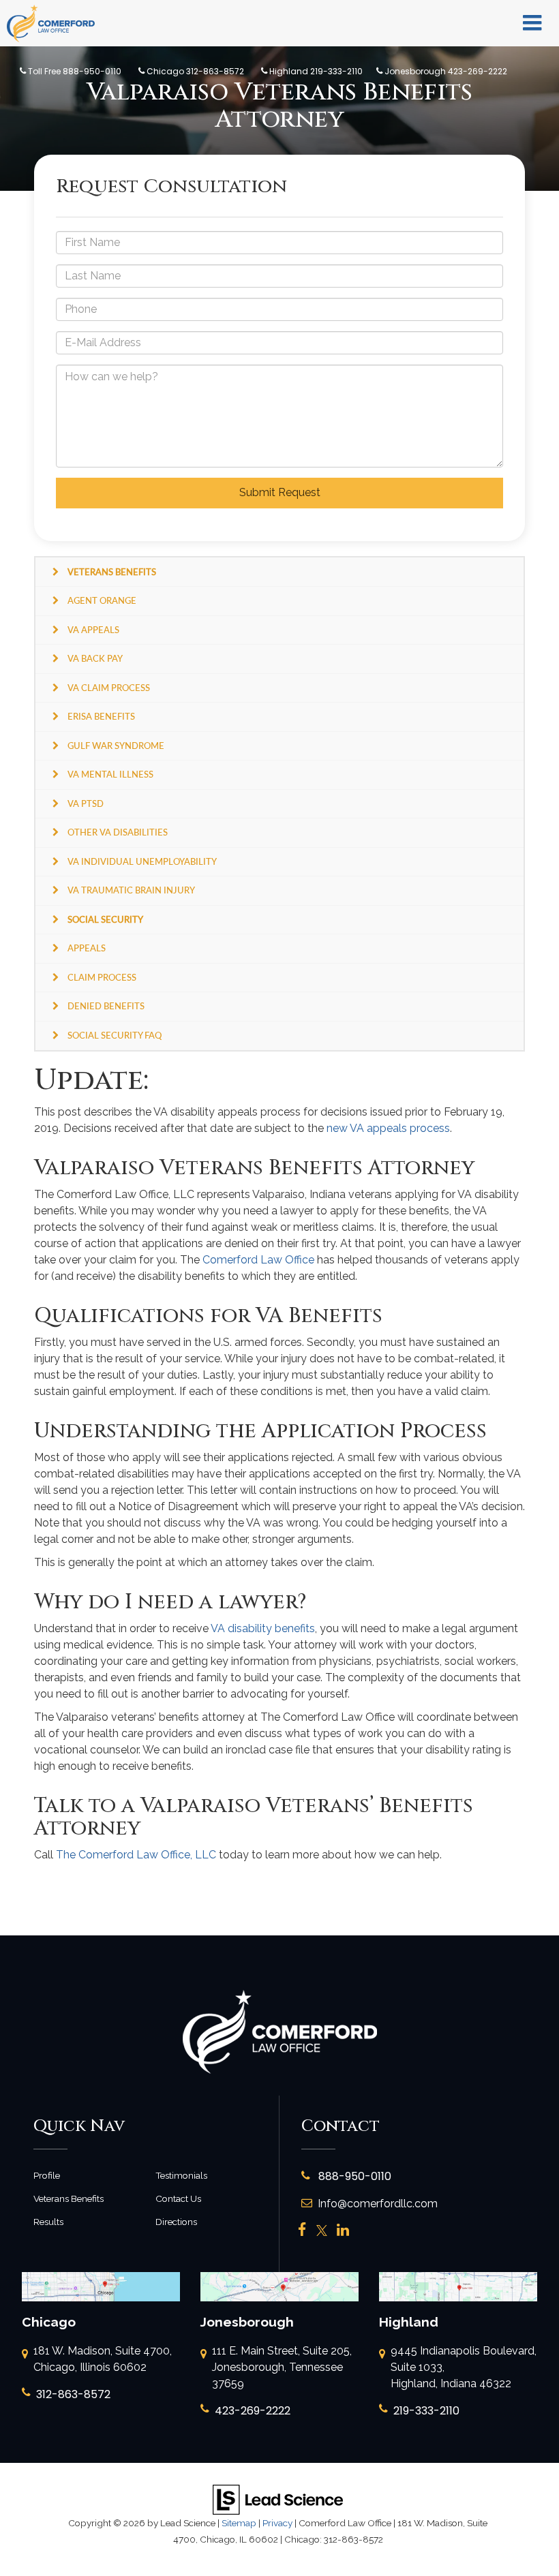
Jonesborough (445, 71)
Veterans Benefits (69, 2198)
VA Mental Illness (110, 774)
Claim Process (102, 977)
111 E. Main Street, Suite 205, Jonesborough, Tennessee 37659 (282, 2367)
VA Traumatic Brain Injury (131, 890)
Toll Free (74, 71)
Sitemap (239, 2523)
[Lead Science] (278, 2499)
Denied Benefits (106, 1006)
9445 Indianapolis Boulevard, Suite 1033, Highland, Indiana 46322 (464, 2367)
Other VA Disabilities (118, 832)
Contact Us (178, 2198)
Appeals (87, 948)
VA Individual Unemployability (142, 861)
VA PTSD (86, 803)
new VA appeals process (388, 1128)
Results (48, 2222)
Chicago (194, 71)
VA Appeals (93, 630)
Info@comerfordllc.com (378, 2204)
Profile (47, 2175)
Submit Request (280, 492)
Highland (315, 71)
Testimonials (181, 2175)
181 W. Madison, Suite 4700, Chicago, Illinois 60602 (103, 2359)
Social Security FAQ (115, 1035)
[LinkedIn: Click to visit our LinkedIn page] (343, 2231)
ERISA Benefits (101, 716)
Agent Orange (102, 600)
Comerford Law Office (258, 1260)
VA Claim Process (109, 688)
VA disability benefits (263, 1628)
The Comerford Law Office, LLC (136, 1855)
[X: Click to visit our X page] (322, 2231)
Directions (176, 2222)
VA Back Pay (95, 658)
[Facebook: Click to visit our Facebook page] (302, 2231)
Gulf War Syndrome (116, 746)
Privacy (277, 2523)
